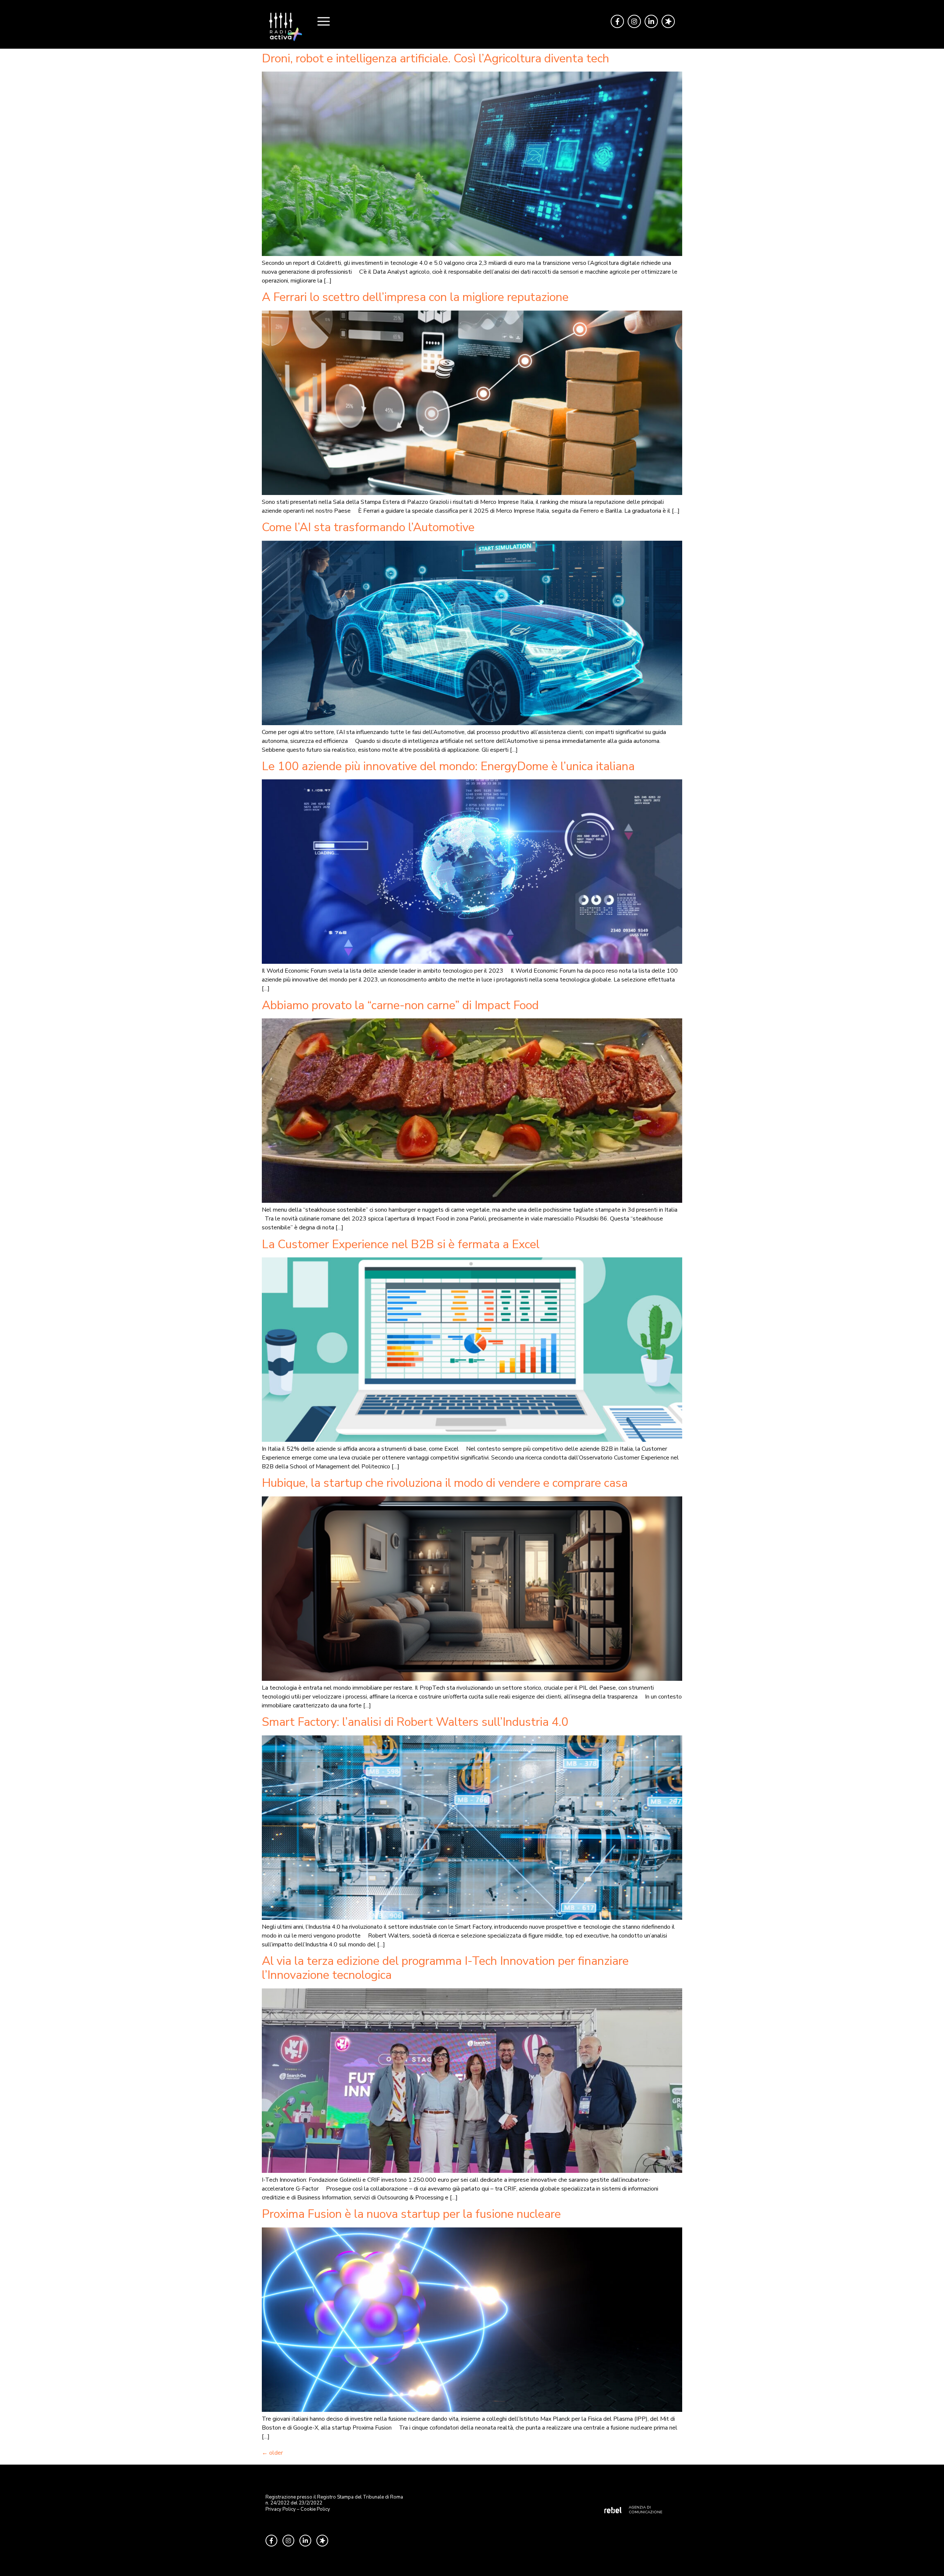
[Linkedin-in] (651, 21)
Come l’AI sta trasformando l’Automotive (368, 527)
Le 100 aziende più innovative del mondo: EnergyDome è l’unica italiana (448, 766)
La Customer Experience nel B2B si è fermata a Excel (401, 1244)
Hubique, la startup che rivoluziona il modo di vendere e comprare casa (445, 1483)
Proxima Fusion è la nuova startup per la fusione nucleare (411, 2214)
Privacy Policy (281, 2509)
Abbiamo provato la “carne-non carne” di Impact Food (400, 1005)
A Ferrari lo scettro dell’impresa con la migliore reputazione (415, 297)
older (272, 2453)
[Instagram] (634, 21)
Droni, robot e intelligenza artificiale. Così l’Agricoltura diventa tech (435, 58)
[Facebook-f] (617, 21)
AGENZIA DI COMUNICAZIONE (645, 2510)
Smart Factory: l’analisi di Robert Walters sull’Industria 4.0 (415, 1722)
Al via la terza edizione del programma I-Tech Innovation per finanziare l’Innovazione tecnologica (445, 1968)
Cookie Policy (315, 2509)
